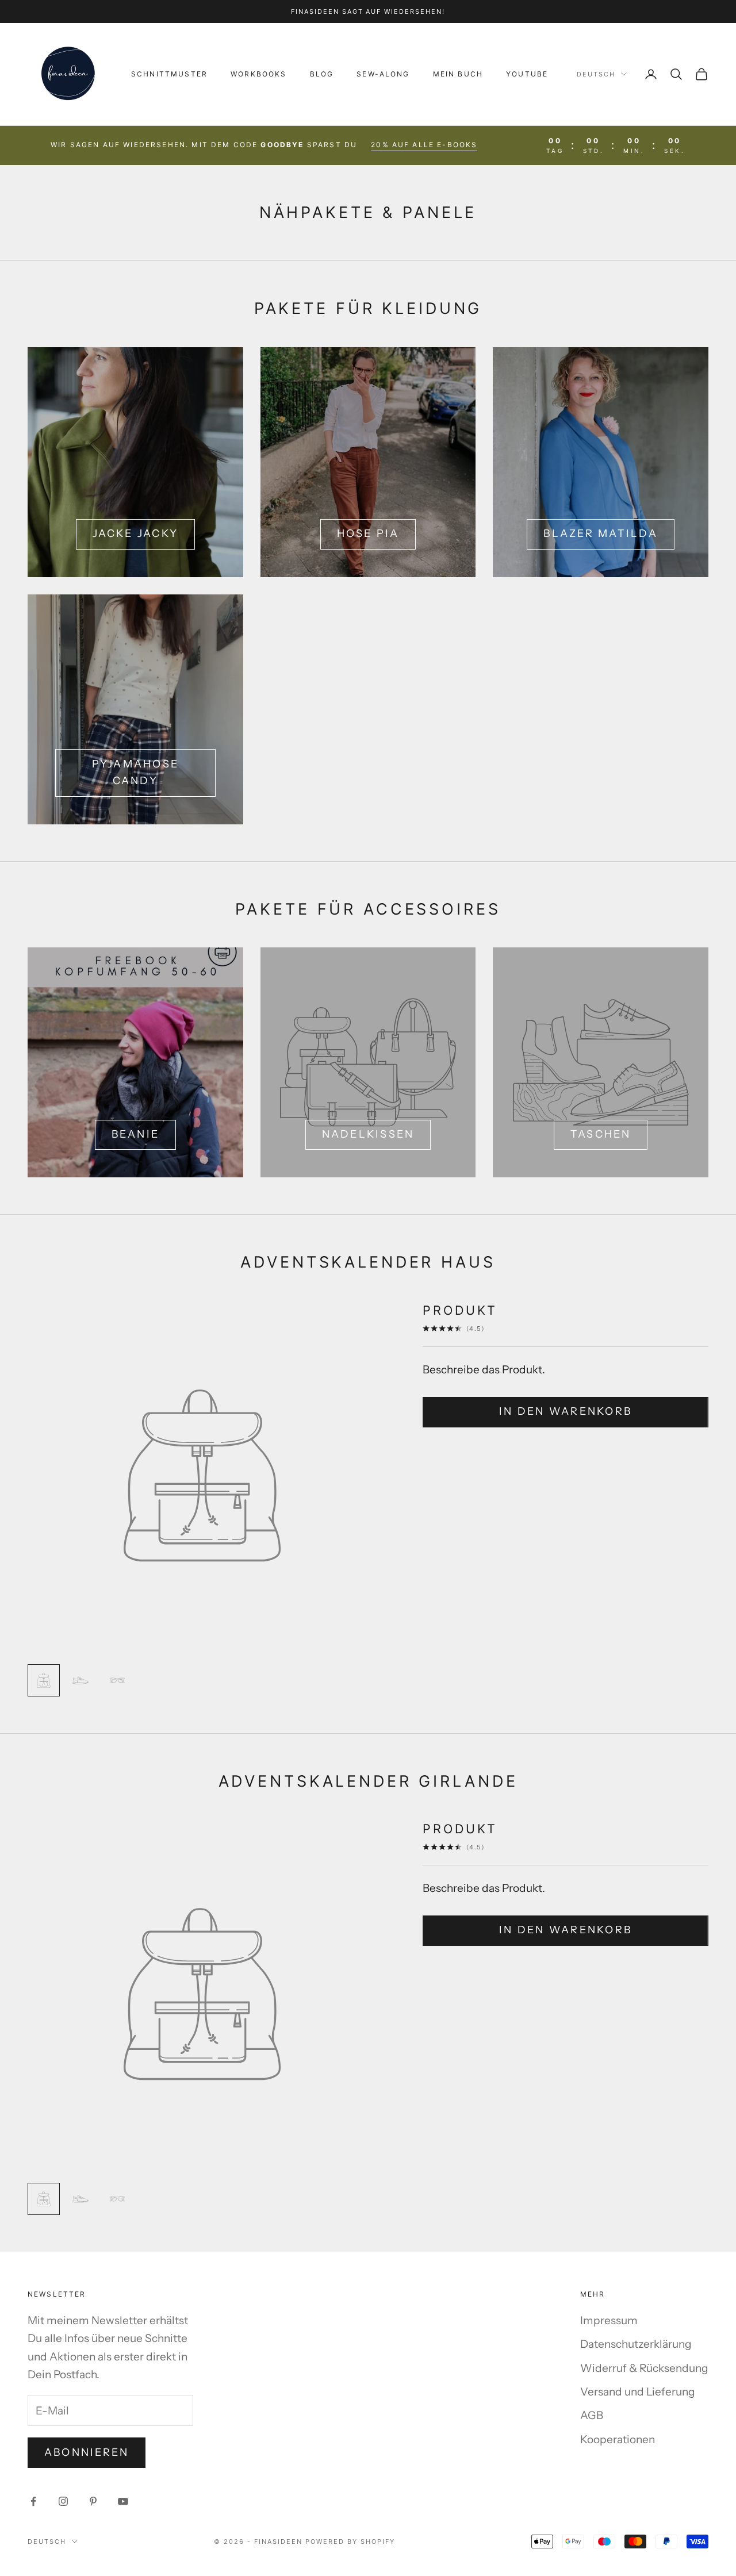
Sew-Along (383, 74)
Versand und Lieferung (638, 2392)
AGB (592, 2415)
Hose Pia (368, 533)
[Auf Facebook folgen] (33, 2501)
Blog (322, 74)
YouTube (527, 74)
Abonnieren (87, 2452)
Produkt (460, 1310)
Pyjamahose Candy (135, 773)
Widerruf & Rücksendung (644, 2368)
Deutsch (596, 74)
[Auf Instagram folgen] (63, 2501)
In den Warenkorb (566, 1411)
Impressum (609, 2320)
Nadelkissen (368, 1134)
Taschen (601, 1134)
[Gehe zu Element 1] (44, 1680)
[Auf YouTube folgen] (123, 2501)
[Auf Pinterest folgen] (93, 2501)
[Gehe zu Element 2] (80, 1680)
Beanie (135, 1134)
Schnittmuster (169, 74)
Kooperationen (618, 2439)
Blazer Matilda (600, 533)
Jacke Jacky (136, 533)
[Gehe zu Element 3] (117, 1680)
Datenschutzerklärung (636, 2344)
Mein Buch (458, 74)
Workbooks (258, 74)
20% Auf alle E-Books (424, 145)
